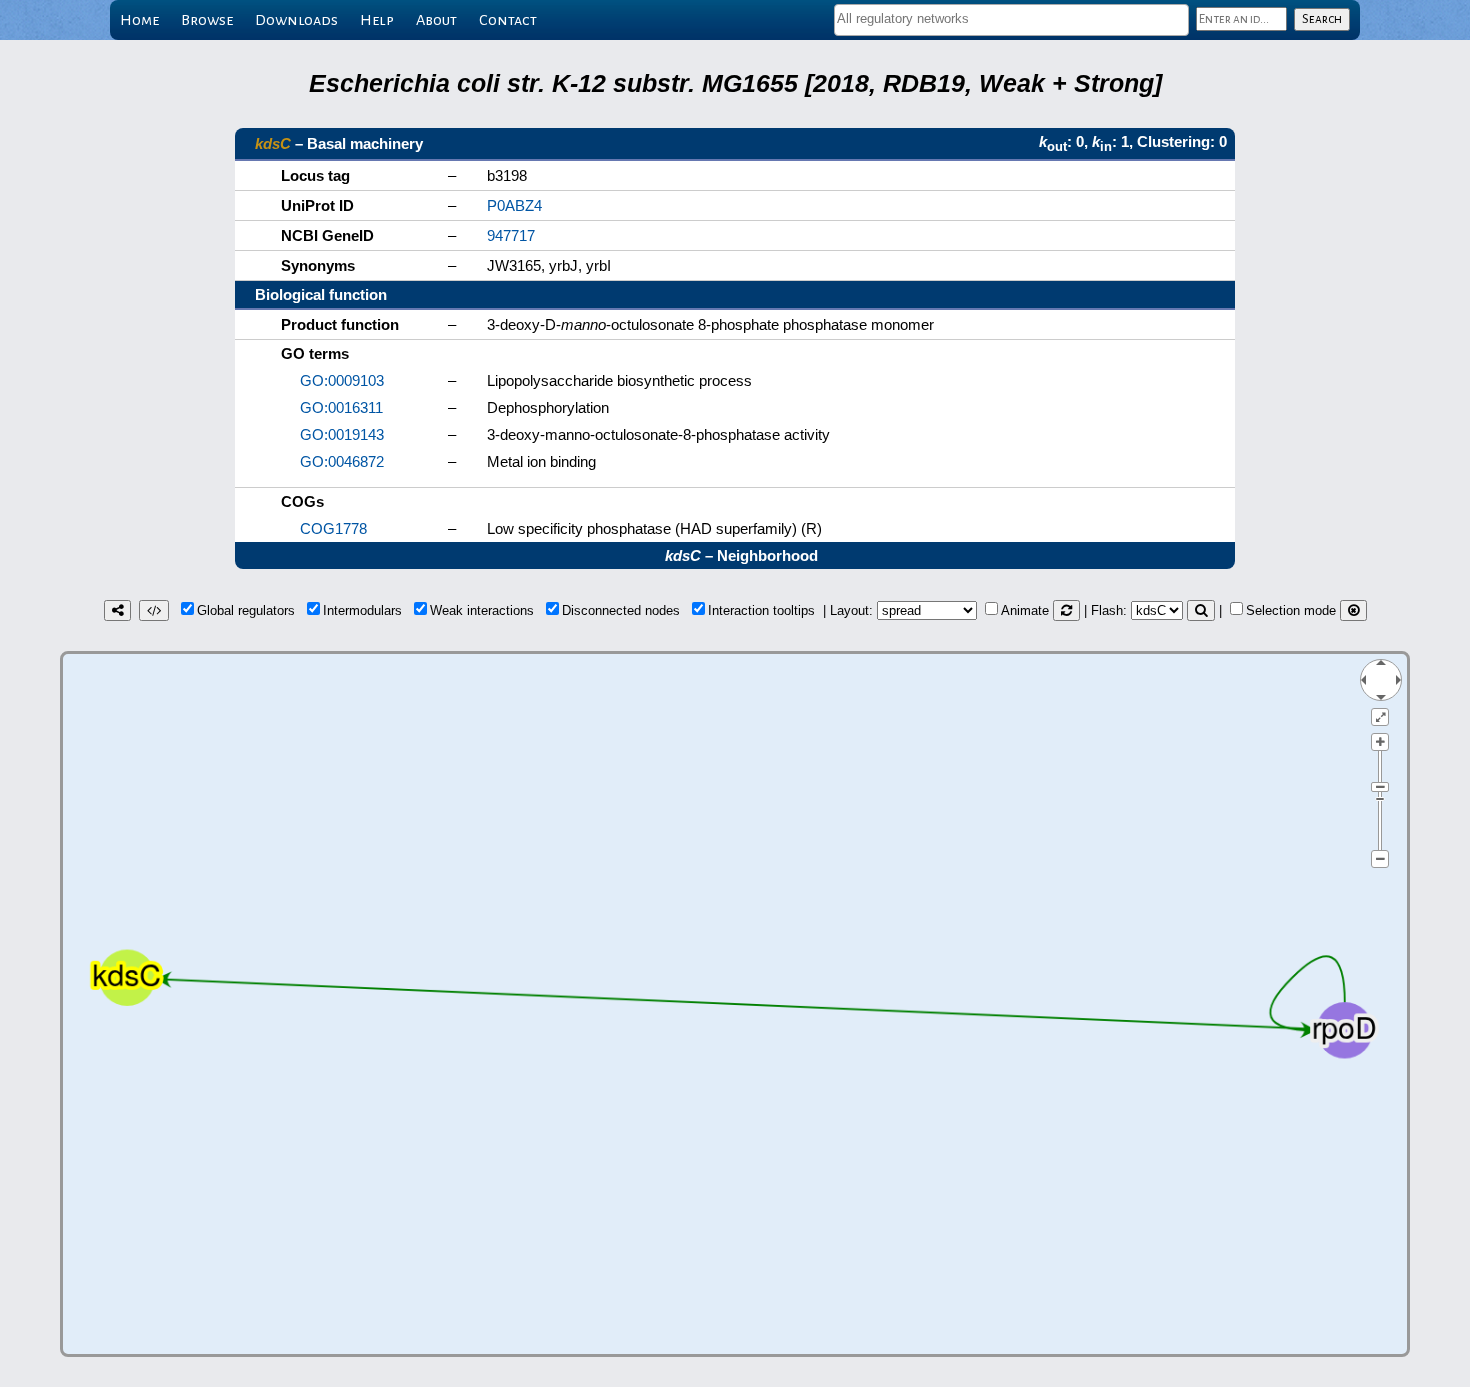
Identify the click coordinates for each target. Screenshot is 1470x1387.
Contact (508, 20)
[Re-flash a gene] (1201, 610)
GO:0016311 (341, 407)
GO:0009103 (342, 380)
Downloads (296, 20)
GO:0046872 (342, 461)
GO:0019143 (342, 434)
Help (377, 20)
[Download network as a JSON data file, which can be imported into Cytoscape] (154, 610)
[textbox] (1011, 18)
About (436, 20)
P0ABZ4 (514, 205)
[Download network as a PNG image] (117, 610)
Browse (207, 20)
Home (139, 20)
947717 (511, 235)
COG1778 (333, 528)
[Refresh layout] (1066, 610)
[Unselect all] (1353, 610)
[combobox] (1011, 20)
